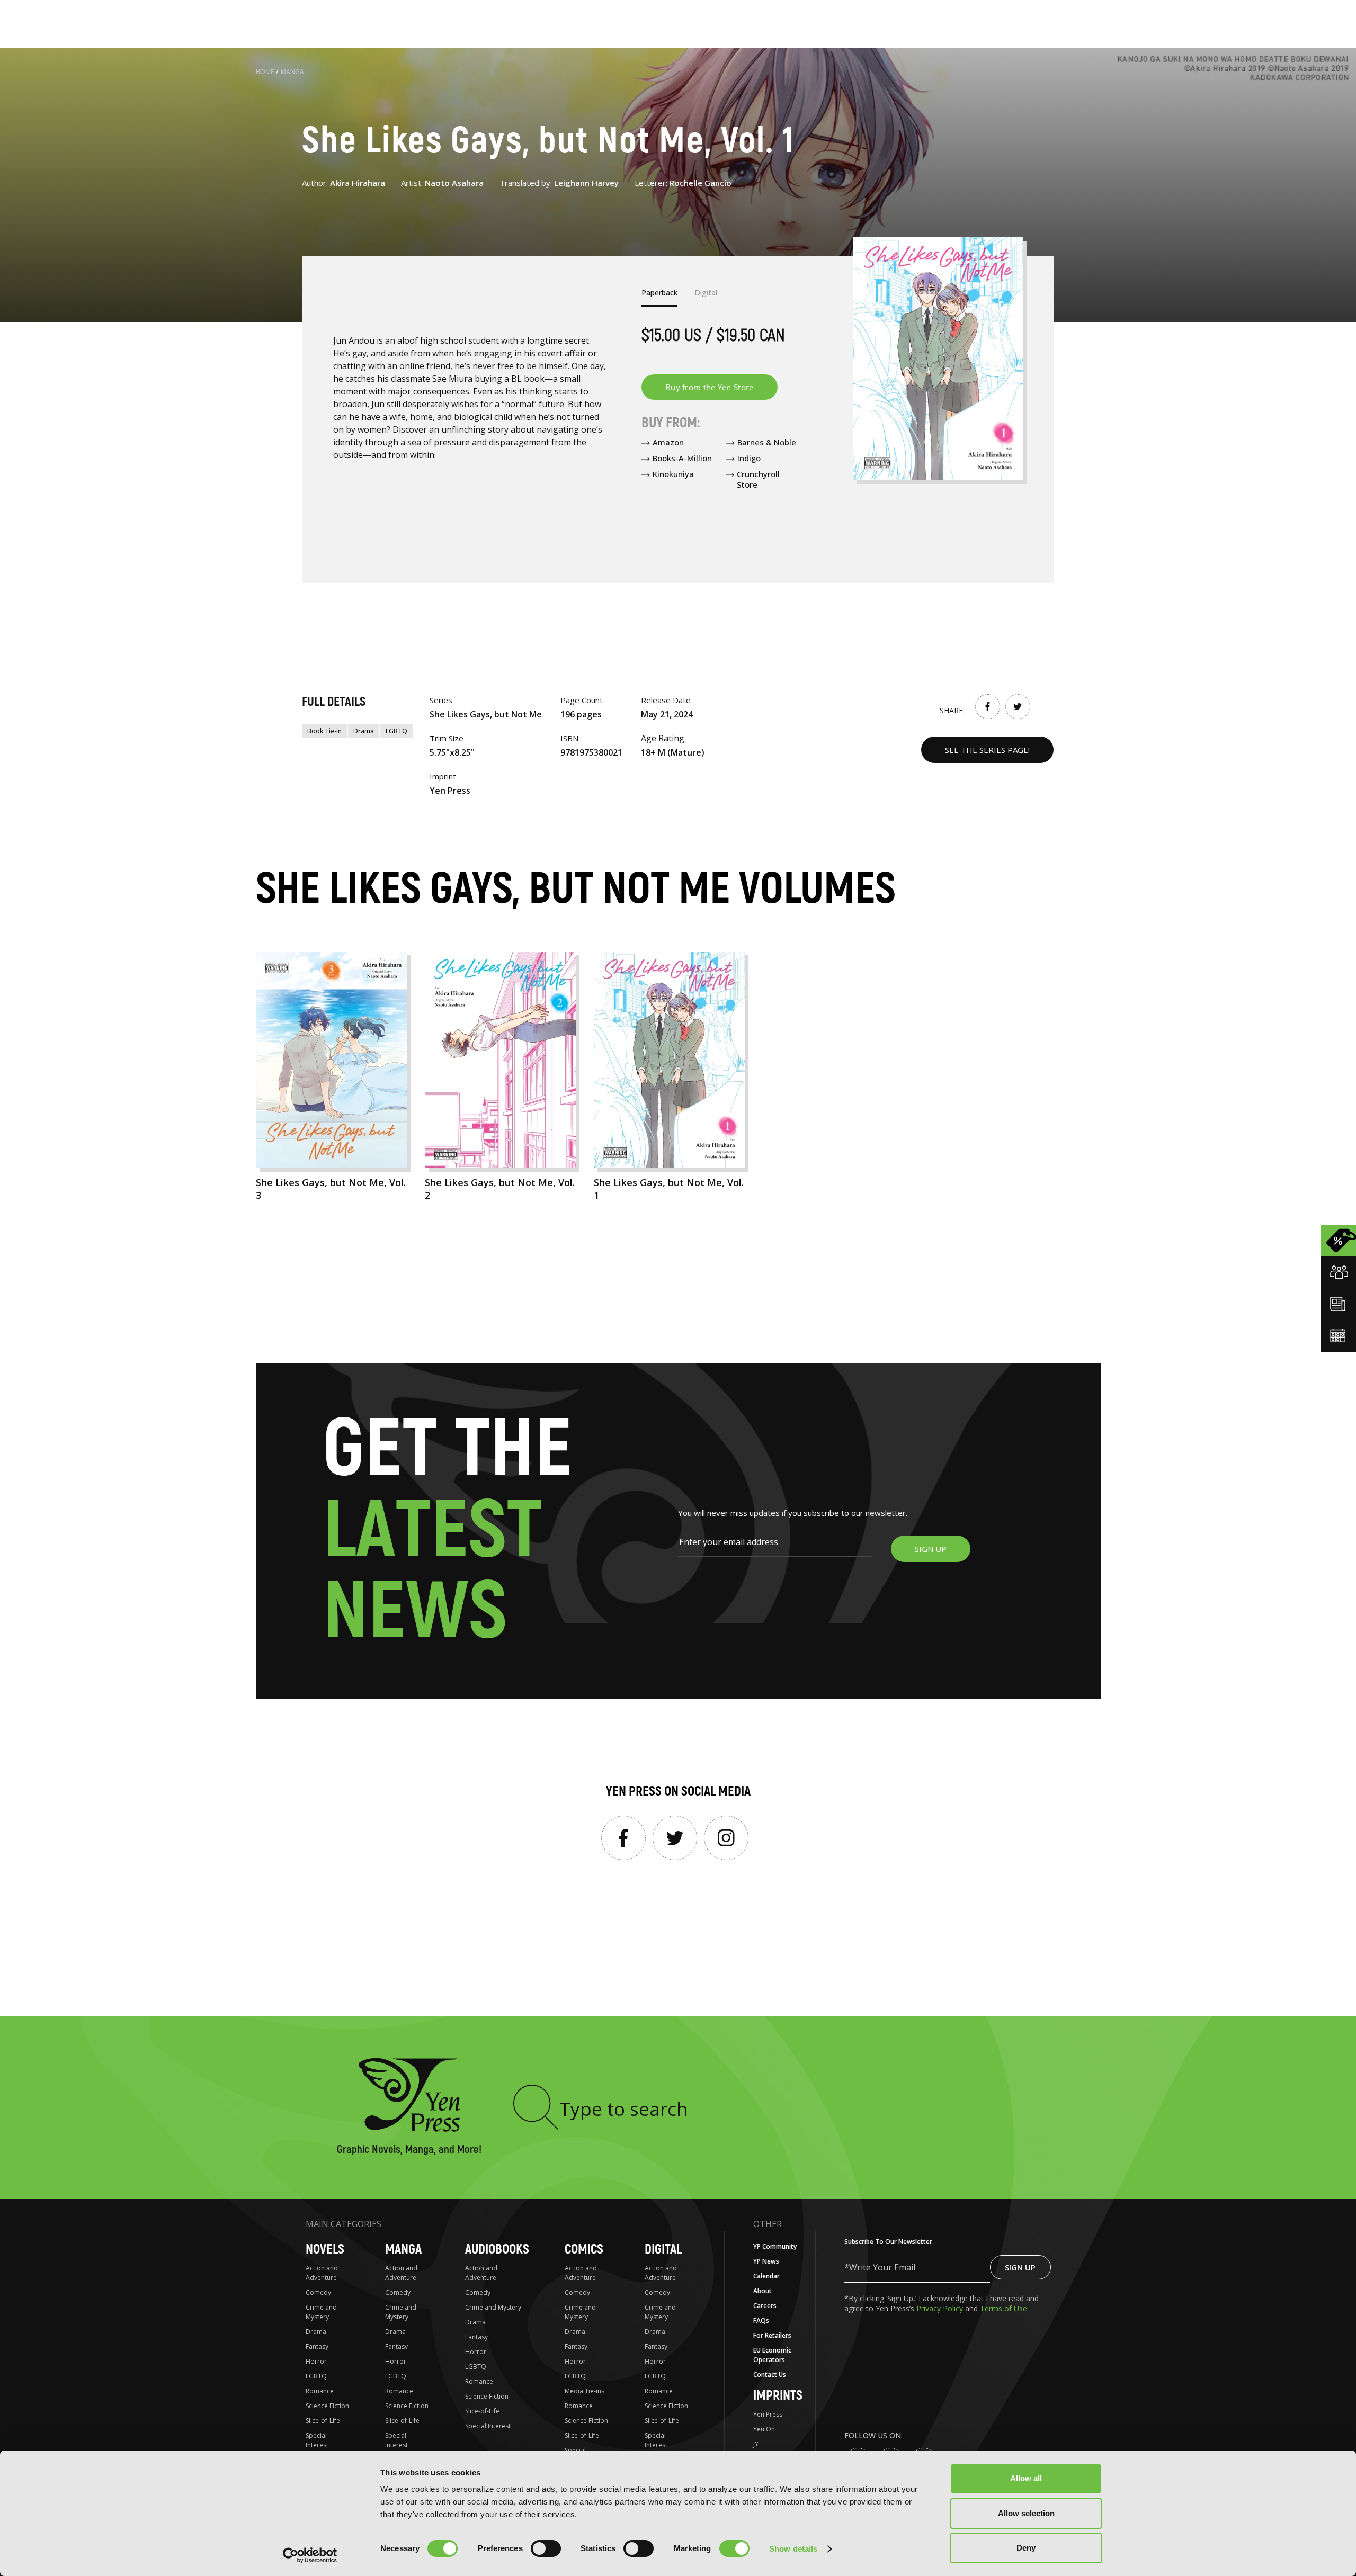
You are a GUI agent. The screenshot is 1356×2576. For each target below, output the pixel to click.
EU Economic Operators (772, 2355)
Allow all (1026, 2478)
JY (756, 2444)
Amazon (668, 442)
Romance (320, 2391)
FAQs (761, 2321)
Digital (663, 2250)
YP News (766, 2261)
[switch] (546, 2548)
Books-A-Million (682, 458)
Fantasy (317, 2346)
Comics (584, 2250)
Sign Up (1020, 2267)
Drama (364, 731)
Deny (1026, 2548)
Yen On (764, 2429)
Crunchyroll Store (758, 479)
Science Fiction (327, 2406)
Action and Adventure (322, 2273)
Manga (292, 72)
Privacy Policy (941, 2308)
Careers (765, 2306)
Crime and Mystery (321, 2312)
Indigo (749, 458)
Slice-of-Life (323, 2421)
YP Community (775, 2246)
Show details (793, 2549)
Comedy (318, 2292)
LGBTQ (396, 731)
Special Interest (317, 2440)
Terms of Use (1003, 2308)
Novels (325, 2250)
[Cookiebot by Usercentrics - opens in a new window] (310, 2555)
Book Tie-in (324, 731)
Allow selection (1026, 2513)
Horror (316, 2361)
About (762, 2291)
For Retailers (772, 2335)
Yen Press (768, 2414)
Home (265, 72)
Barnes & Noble (767, 442)
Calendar (766, 2276)
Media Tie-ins (585, 2391)
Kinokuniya (673, 474)
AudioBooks (497, 2250)
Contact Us (770, 2375)
